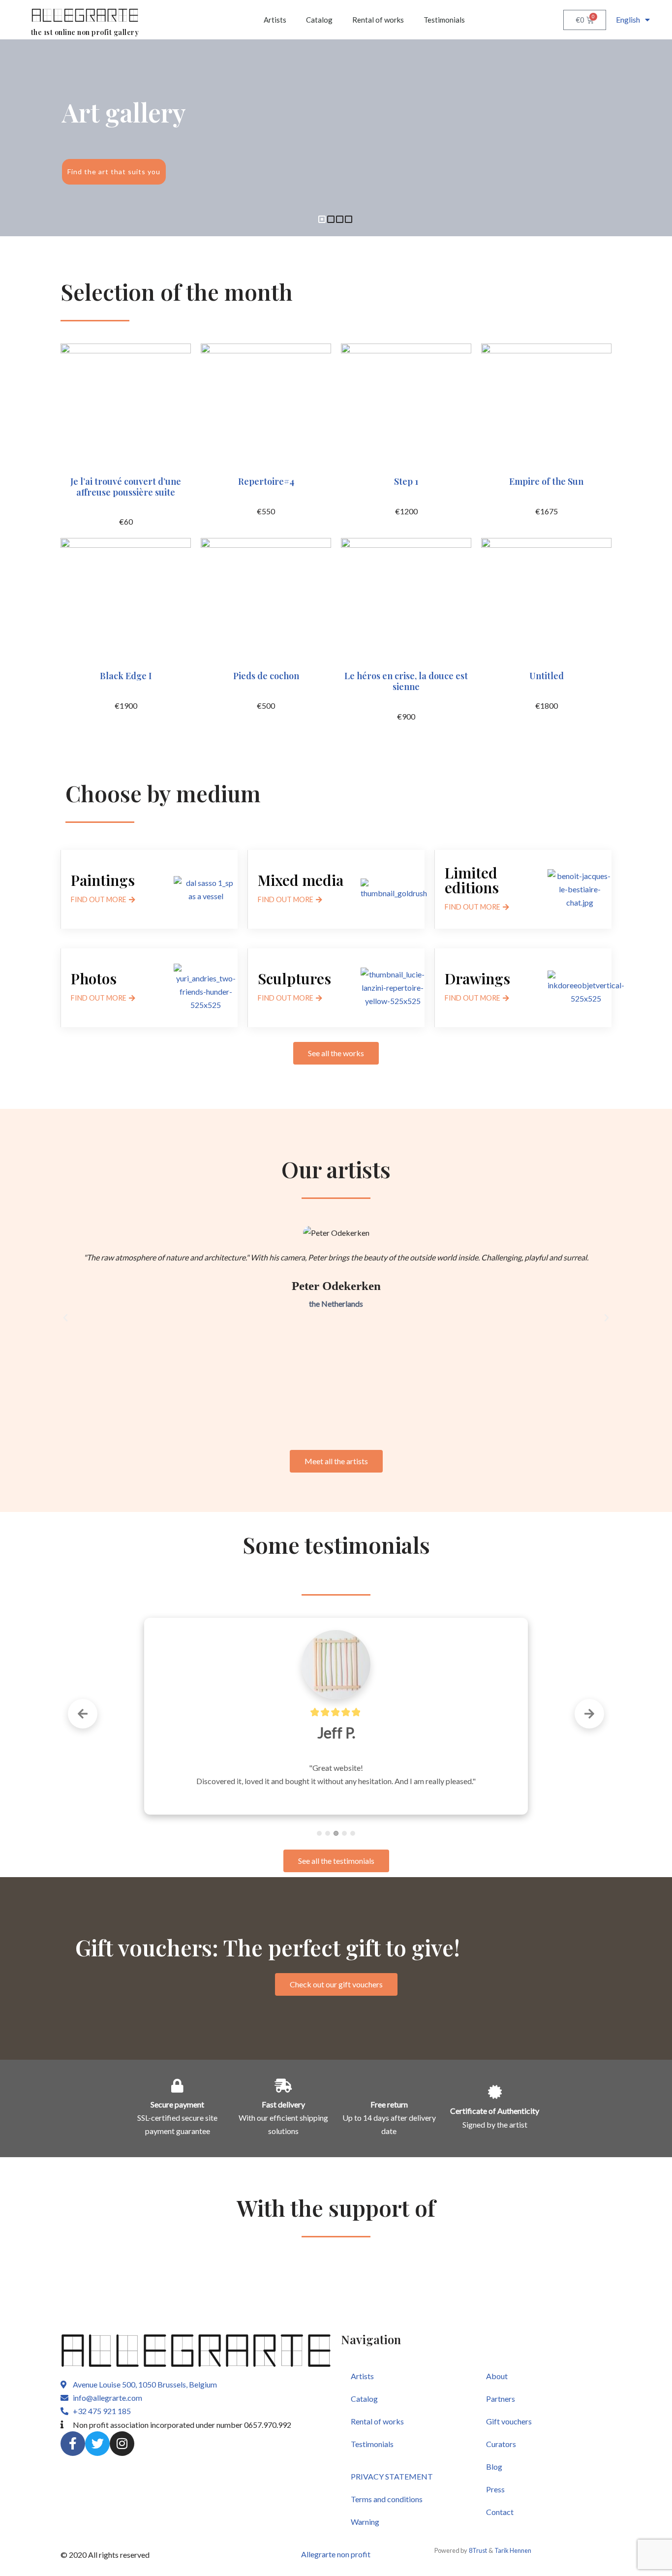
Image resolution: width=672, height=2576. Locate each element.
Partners (501, 2399)
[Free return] (389, 2086)
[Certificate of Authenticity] (495, 2092)
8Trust (478, 2550)
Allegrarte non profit (336, 2554)
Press (495, 2489)
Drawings (477, 978)
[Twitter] (97, 2444)
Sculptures (294, 978)
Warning (365, 2522)
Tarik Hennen (513, 2550)
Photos (94, 978)
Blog (494, 2466)
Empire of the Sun (546, 481)
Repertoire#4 (266, 481)
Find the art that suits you (114, 172)
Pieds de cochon (266, 676)
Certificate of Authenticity (495, 2111)
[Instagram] (122, 2444)
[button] (65, 1318)
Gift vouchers (509, 2421)
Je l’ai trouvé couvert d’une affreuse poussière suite (126, 487)
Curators (501, 2444)
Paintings (103, 880)
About (497, 2376)
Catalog (319, 20)
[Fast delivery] (283, 2086)
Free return (389, 2104)
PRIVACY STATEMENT (392, 2476)
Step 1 (406, 481)
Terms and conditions (387, 2499)
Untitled (547, 676)
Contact (500, 2512)
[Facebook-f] (73, 2444)
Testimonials (444, 20)
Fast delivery (283, 2104)
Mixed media (301, 880)
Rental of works (378, 20)
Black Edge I (126, 676)
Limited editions (472, 880)
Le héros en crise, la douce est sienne (406, 681)
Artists (275, 20)
